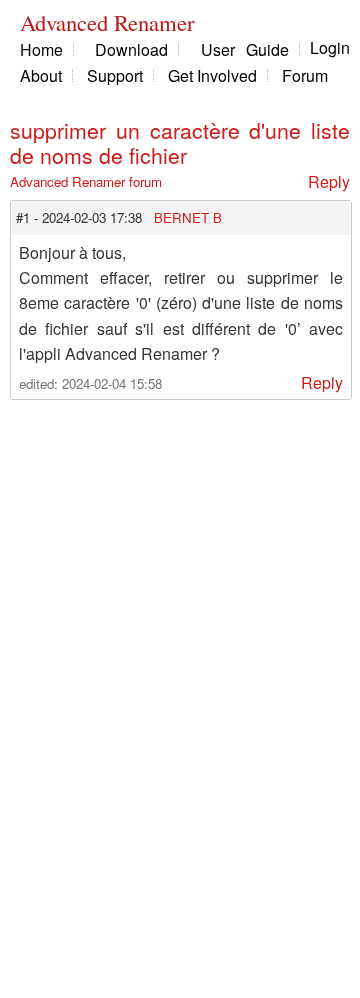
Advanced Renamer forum (86, 181)
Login (330, 47)
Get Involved (212, 75)
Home (41, 49)
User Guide (245, 49)
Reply (329, 181)
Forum (305, 75)
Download (131, 49)
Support (115, 75)
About (41, 75)
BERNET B (188, 217)
